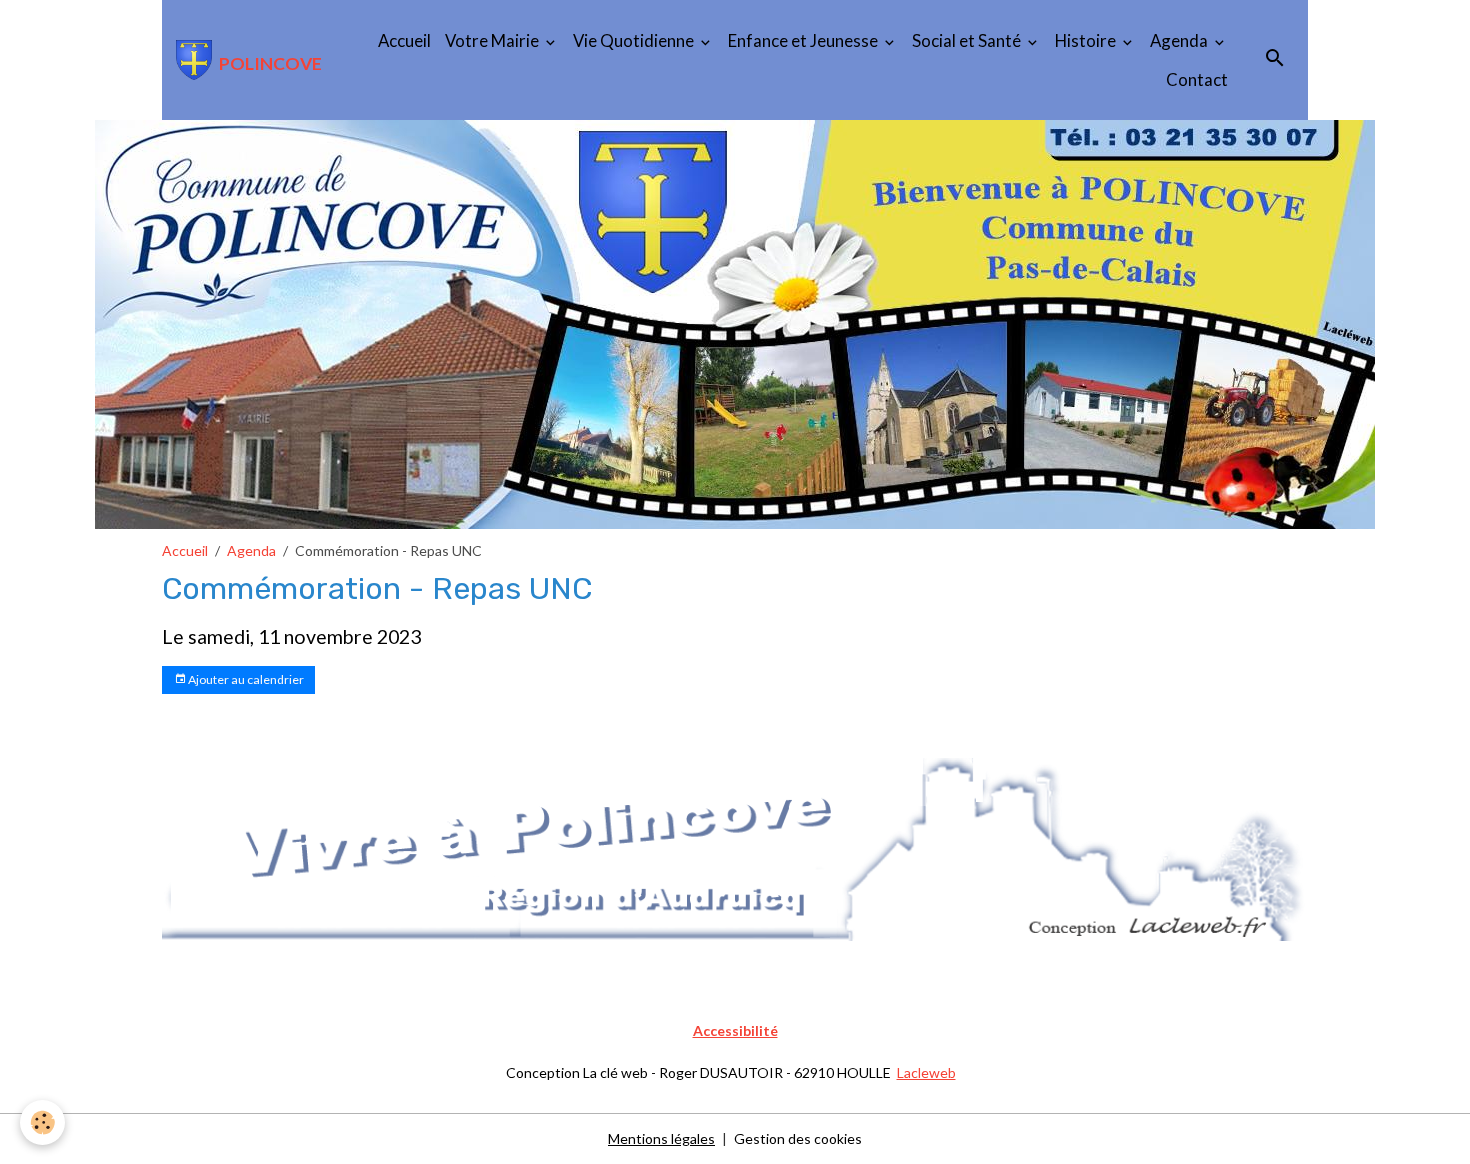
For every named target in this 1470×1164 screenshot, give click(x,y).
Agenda (1180, 40)
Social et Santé (968, 40)
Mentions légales (661, 1138)
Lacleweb (926, 1072)
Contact (1197, 79)
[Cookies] (42, 1122)
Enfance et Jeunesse (804, 40)
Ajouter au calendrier (245, 679)
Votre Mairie (493, 40)
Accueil (404, 40)
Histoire (1087, 40)
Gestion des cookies (798, 1138)
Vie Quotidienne (635, 40)
